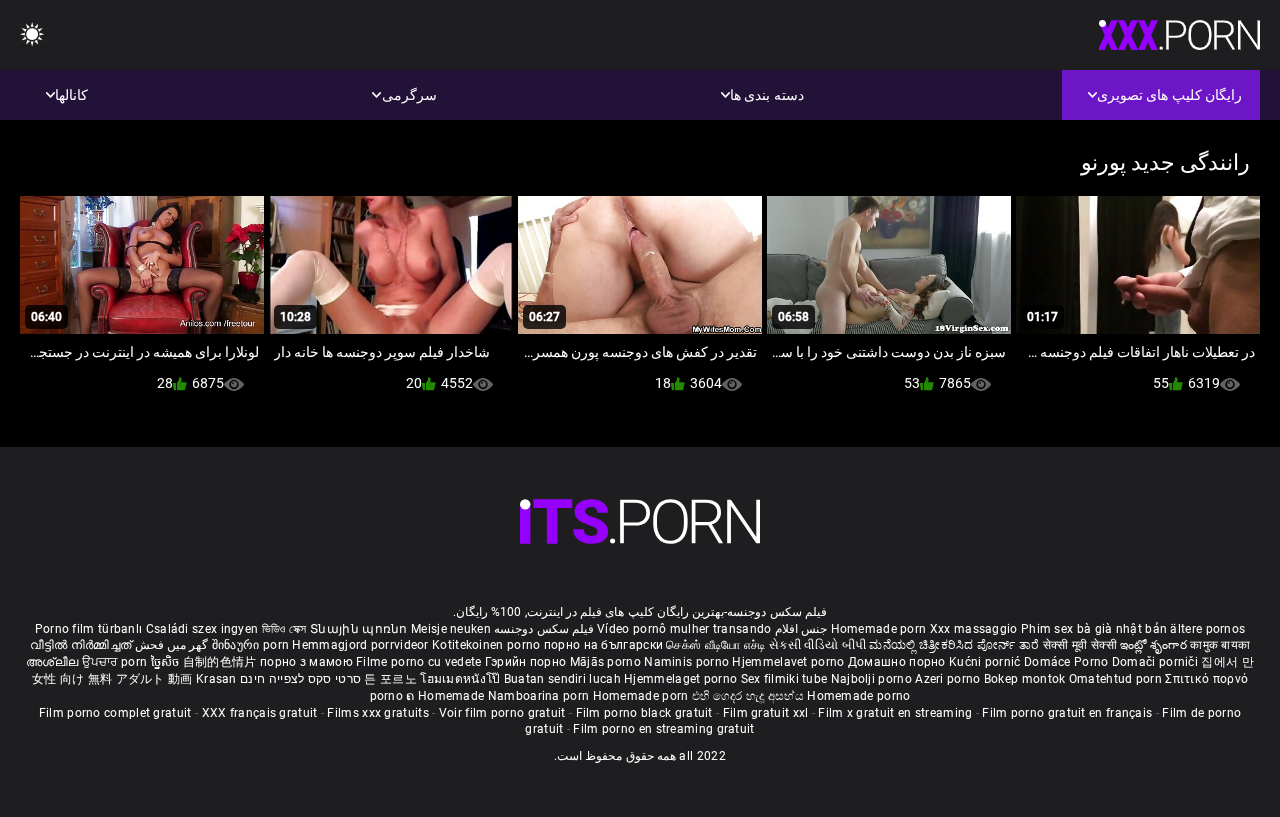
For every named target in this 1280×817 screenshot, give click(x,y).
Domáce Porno (1068, 662)
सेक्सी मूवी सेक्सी (1080, 645)
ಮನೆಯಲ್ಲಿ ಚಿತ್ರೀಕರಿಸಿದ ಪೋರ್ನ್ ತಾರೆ (955, 645)
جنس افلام (801, 629)
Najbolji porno (871, 679)
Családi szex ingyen (202, 629)
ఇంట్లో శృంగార (1155, 645)
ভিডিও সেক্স (284, 629)
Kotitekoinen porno (488, 645)
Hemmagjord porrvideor (362, 645)
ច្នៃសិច (167, 662)
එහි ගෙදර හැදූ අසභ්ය (750, 696)
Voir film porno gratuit (502, 713)
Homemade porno (858, 696)
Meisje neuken (451, 629)
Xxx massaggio (974, 629)
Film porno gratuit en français (1067, 713)
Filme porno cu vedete (418, 662)
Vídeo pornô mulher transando (684, 629)
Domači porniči (1157, 662)
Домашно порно (898, 662)
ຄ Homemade (446, 696)
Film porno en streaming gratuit (663, 729)
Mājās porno (607, 662)
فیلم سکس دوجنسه (544, 629)
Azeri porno (949, 679)
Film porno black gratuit (644, 713)
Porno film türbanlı (89, 629)
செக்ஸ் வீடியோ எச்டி (715, 645)
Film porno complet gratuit (115, 713)
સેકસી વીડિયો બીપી (817, 645)
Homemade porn (880, 629)
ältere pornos (1207, 629)
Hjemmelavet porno (789, 662)
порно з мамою (306, 662)
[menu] (32, 35)
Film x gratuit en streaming (895, 713)
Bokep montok (1025, 679)
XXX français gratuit (260, 713)
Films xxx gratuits (377, 713)
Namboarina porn (540, 696)
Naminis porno (688, 662)
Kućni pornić (986, 662)
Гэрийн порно (527, 662)
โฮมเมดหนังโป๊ (462, 679)
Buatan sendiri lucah (564, 679)
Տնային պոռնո (360, 629)
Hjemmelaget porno (682, 679)
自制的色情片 (221, 662)
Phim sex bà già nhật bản (1094, 629)
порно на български (603, 645)
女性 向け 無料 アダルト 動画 (112, 679)
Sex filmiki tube (784, 679)
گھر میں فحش (169, 645)
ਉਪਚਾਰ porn (116, 662)
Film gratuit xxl (766, 713)
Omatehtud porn (1117, 679)
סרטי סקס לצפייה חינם (300, 679)
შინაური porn (252, 645)
